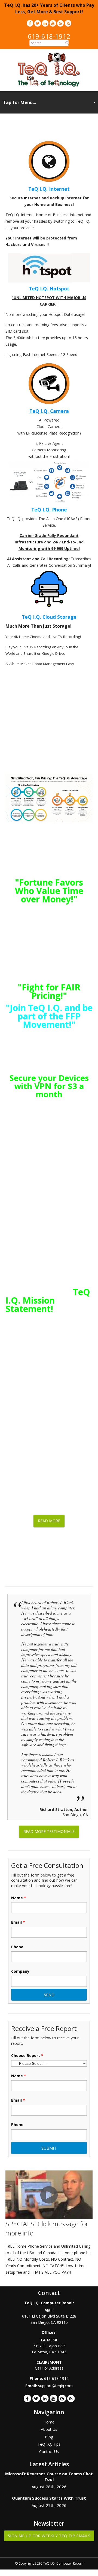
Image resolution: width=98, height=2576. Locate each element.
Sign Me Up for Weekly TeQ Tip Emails (49, 2536)
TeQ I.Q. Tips (49, 2444)
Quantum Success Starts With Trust (49, 2498)
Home (49, 2422)
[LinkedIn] (45, 23)
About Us (49, 2429)
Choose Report (27, 2056)
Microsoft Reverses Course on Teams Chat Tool (49, 2476)
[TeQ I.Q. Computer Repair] (49, 85)
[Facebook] (30, 23)
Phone (17, 1947)
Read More (49, 1521)
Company (20, 1971)
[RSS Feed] (68, 23)
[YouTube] (53, 23)
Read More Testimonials (49, 1831)
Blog (49, 2437)
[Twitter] (38, 23)
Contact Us (49, 2452)
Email (18, 1922)
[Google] (60, 23)
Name (19, 1898)
